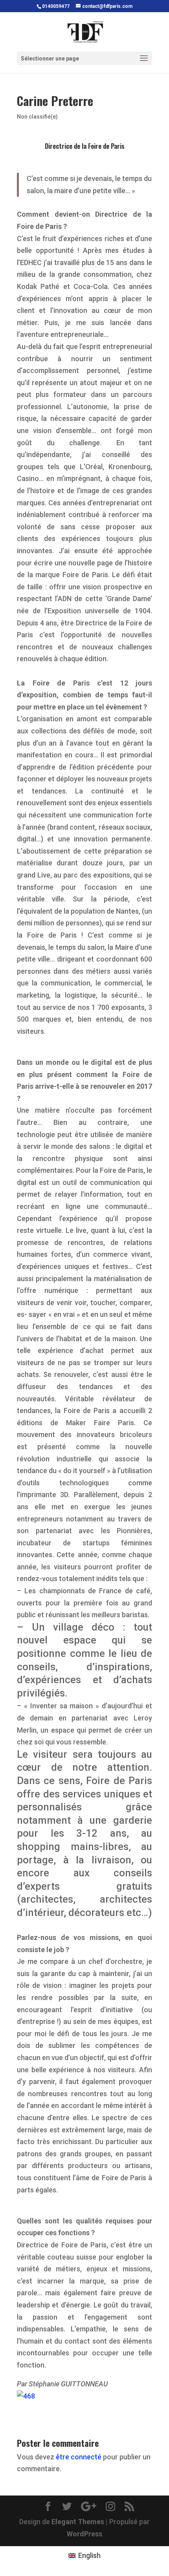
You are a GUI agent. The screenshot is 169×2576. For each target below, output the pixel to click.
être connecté (79, 2457)
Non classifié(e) (37, 117)
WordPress (84, 2534)
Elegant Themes (78, 2522)
